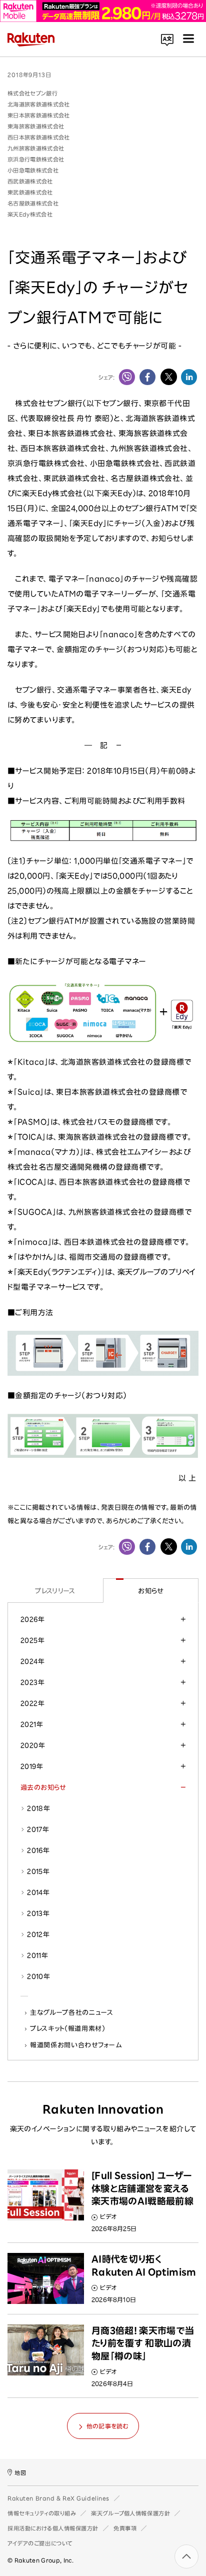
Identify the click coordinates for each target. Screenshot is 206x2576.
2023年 (32, 1682)
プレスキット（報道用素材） (68, 2028)
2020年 (33, 1745)
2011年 (37, 1955)
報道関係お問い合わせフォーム (76, 2045)
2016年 (38, 1850)
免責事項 (125, 2528)
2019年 (32, 1766)
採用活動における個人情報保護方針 (53, 2528)
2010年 (38, 1976)
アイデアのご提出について (40, 2543)
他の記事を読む (107, 2426)
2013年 (38, 1913)
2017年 (38, 1829)
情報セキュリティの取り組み (42, 2513)
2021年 (32, 1724)
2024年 (32, 1661)
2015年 (38, 1871)
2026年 (32, 1619)
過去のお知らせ (43, 1787)
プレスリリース (55, 1591)
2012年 (38, 1934)
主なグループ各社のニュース (72, 2012)
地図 (20, 2473)
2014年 (38, 1892)
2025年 (32, 1640)
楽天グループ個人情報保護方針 (130, 2513)
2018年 (38, 1808)
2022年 (32, 1703)
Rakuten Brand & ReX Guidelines (58, 2498)
